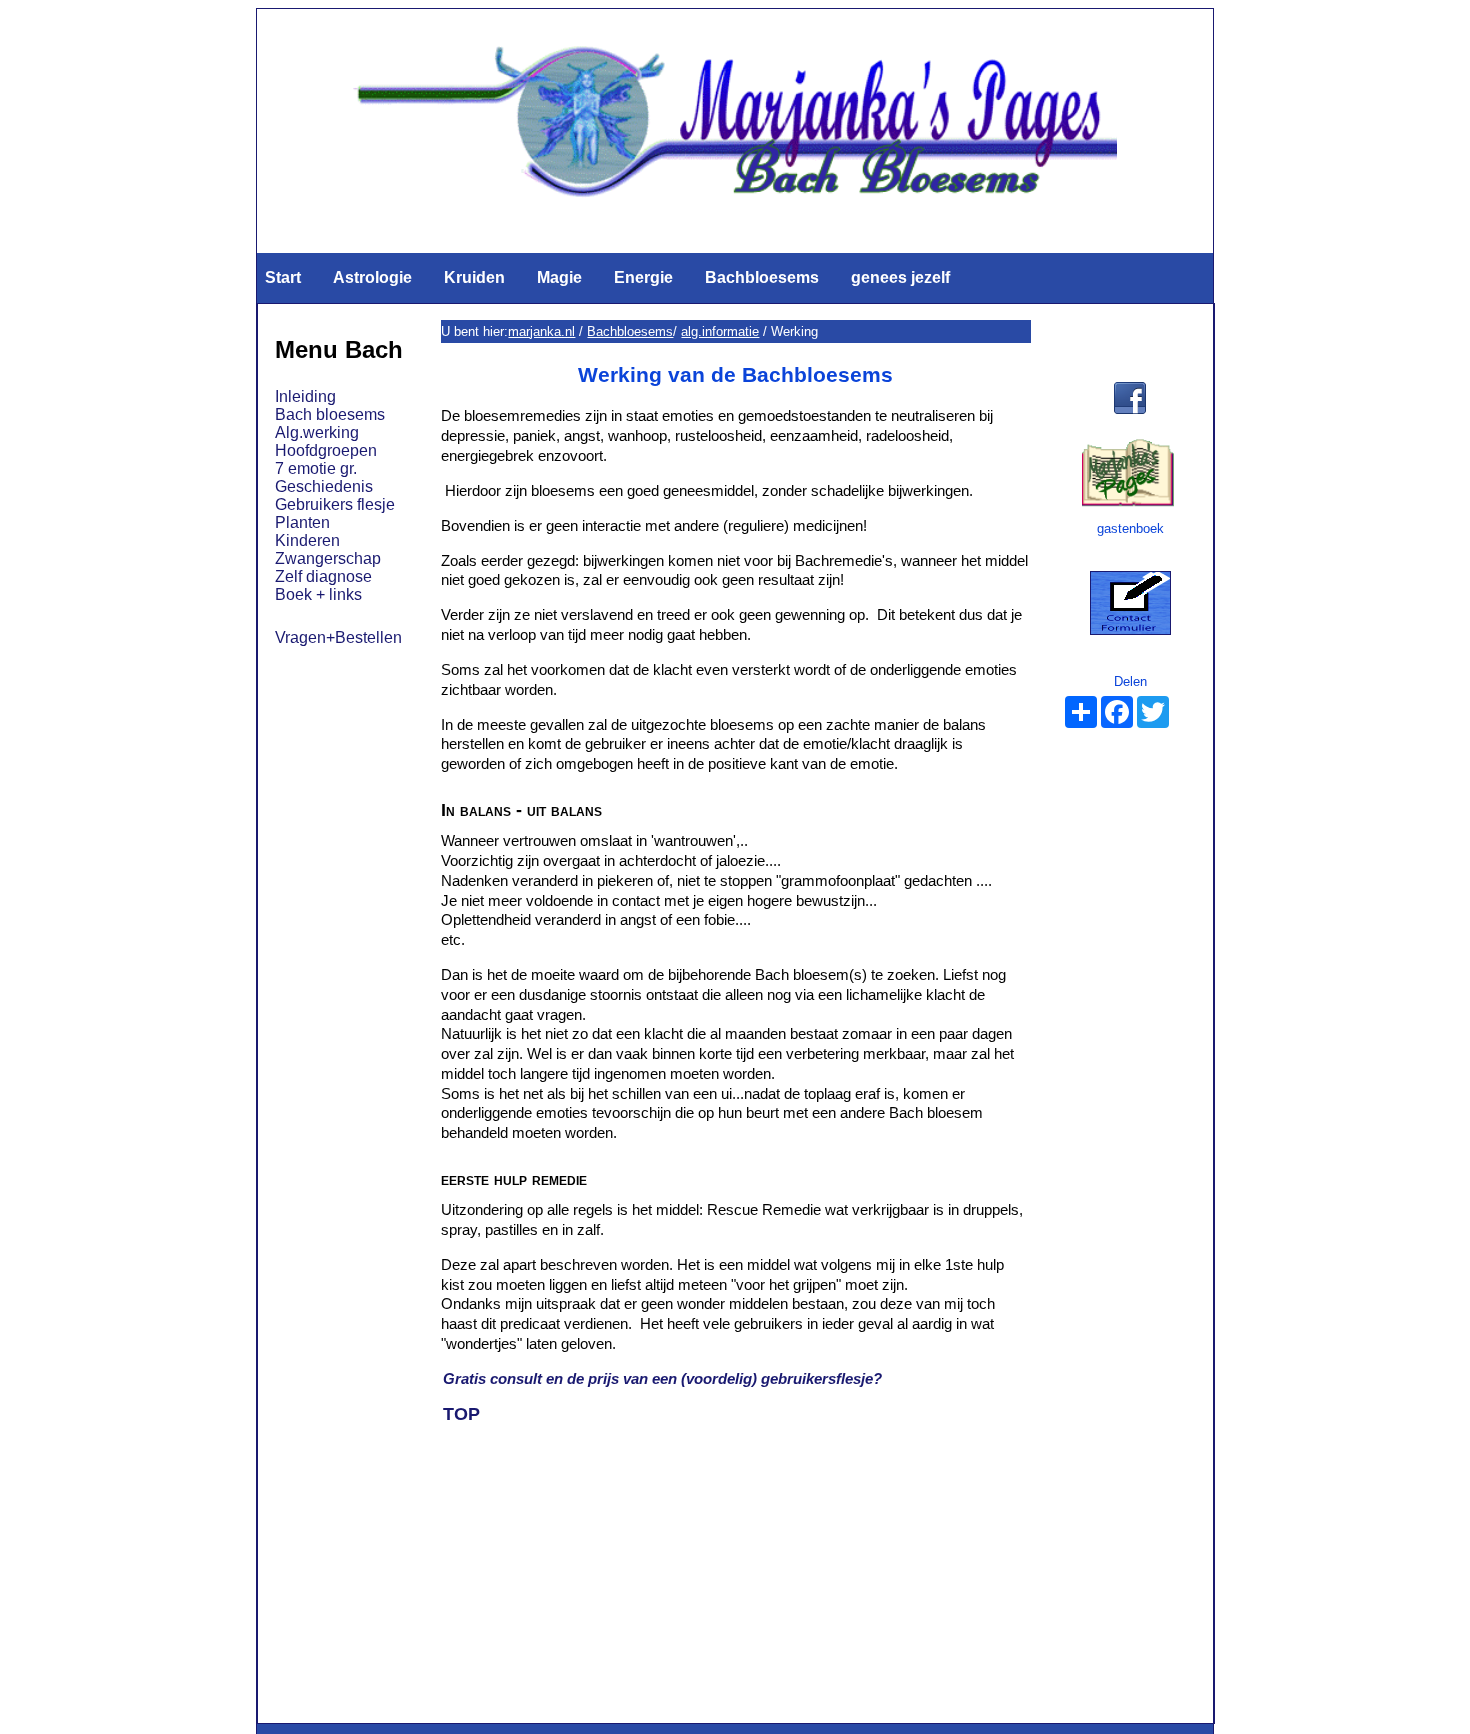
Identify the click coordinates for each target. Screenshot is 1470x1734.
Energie (643, 277)
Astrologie (372, 277)
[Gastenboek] (1128, 503)
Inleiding (305, 396)
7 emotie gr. (316, 468)
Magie (559, 277)
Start (283, 277)
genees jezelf (900, 277)
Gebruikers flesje (335, 504)
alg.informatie (720, 331)
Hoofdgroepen (326, 450)
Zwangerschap (328, 558)
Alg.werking (317, 432)
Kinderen (307, 540)
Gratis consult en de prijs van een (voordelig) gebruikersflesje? (662, 1378)
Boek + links (318, 594)
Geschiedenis (324, 486)
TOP (461, 1414)
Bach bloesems (330, 414)
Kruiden (474, 277)
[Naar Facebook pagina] (1130, 415)
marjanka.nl (541, 331)
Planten (302, 522)
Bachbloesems (762, 277)
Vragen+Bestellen (338, 637)
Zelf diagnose (323, 576)
